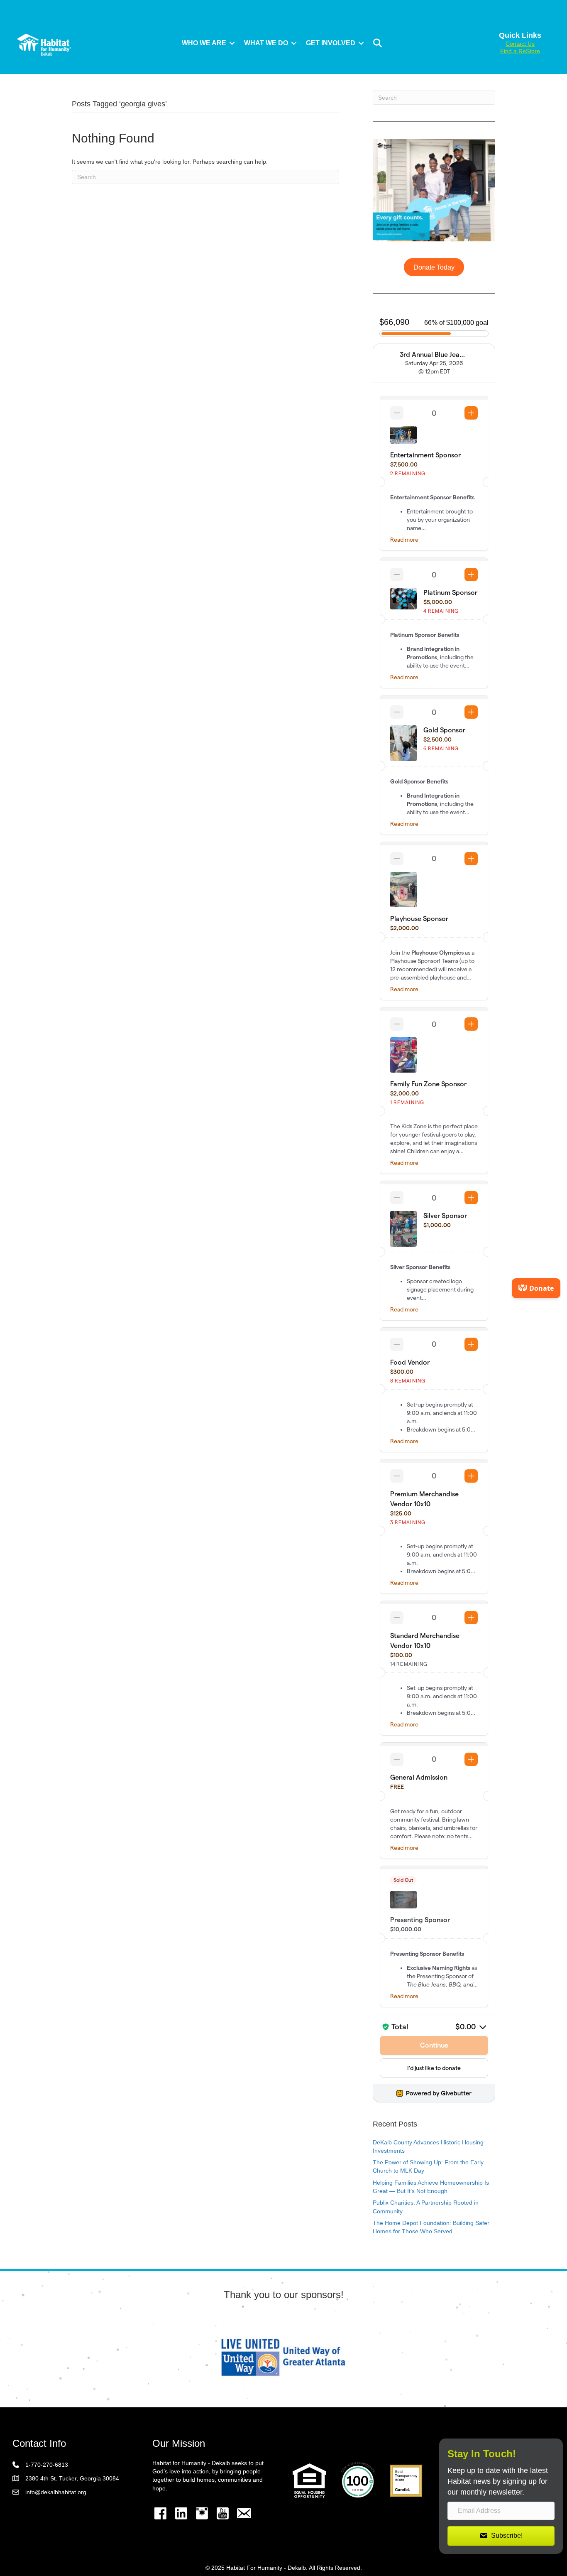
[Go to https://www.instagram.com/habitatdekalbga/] (202, 2513)
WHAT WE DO (266, 43)
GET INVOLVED (331, 43)
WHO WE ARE (204, 43)
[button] (232, 43)
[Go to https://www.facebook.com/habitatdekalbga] (161, 2513)
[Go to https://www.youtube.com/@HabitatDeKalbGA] (223, 2513)
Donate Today (434, 267)
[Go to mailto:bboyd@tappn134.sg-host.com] (244, 2514)
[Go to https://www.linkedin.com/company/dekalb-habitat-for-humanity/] (181, 2513)
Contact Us (520, 44)
